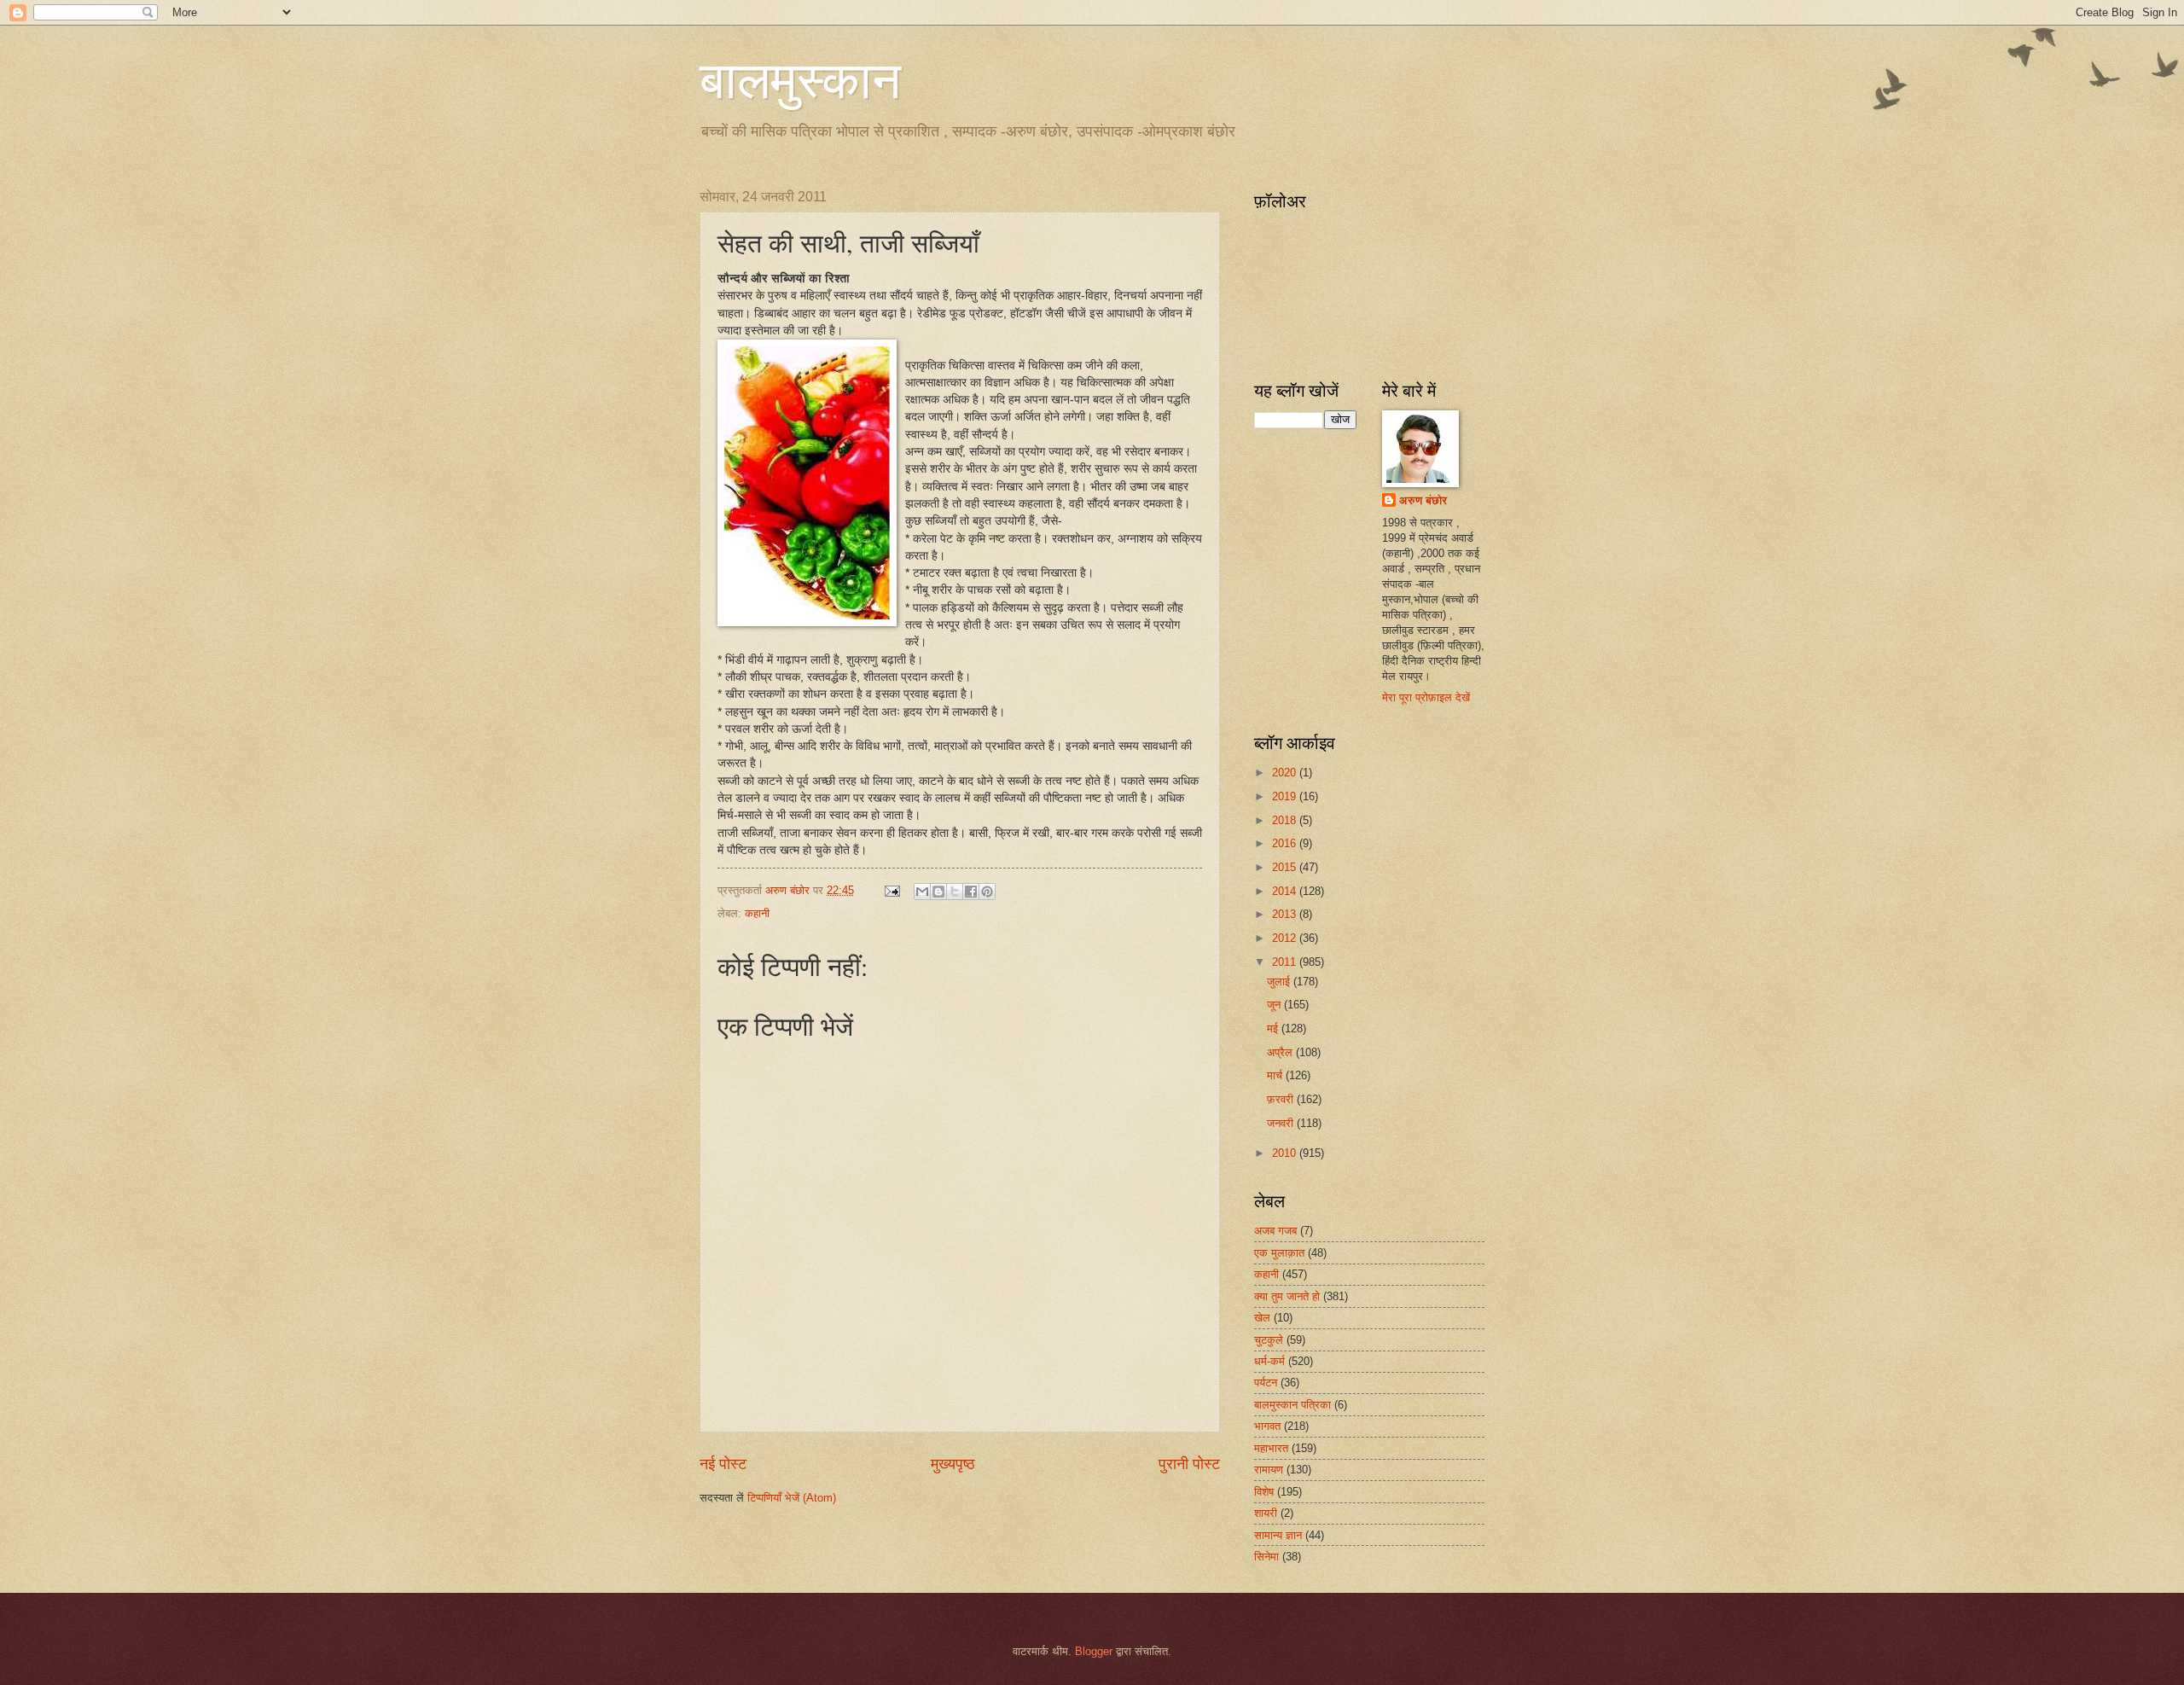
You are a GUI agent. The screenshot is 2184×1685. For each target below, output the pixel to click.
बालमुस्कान (800, 78)
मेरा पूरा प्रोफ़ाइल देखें (1426, 697)
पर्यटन (1266, 1383)
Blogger (1094, 1651)
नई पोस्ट (723, 1464)
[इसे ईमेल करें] (922, 892)
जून (1275, 1005)
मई (1274, 1028)
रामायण (1269, 1470)
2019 (1286, 796)
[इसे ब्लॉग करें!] (938, 892)
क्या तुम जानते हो (1287, 1296)
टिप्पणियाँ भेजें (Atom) (792, 1498)
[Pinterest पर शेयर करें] (987, 892)
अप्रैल (1281, 1052)
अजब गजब (1275, 1231)
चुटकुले (1269, 1340)
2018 (1286, 820)
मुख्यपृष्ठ (953, 1464)
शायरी (1266, 1513)
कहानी (757, 913)
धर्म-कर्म (1269, 1361)
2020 (1286, 773)
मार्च (1276, 1075)
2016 (1286, 843)
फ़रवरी (1282, 1099)
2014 (1286, 891)
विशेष (1264, 1492)
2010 (1286, 1153)
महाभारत (1271, 1448)
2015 (1286, 867)
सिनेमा (1266, 1557)
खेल (1262, 1318)
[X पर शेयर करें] (955, 892)
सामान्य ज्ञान (1278, 1535)
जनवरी (1282, 1123)
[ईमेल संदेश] (892, 890)
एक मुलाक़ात (1279, 1253)
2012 (1286, 938)
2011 (1286, 962)
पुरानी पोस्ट (1189, 1464)
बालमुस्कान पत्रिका (1292, 1405)
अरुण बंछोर (1423, 500)
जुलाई (1280, 982)
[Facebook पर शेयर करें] (971, 892)
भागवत (1267, 1426)
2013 (1286, 914)
